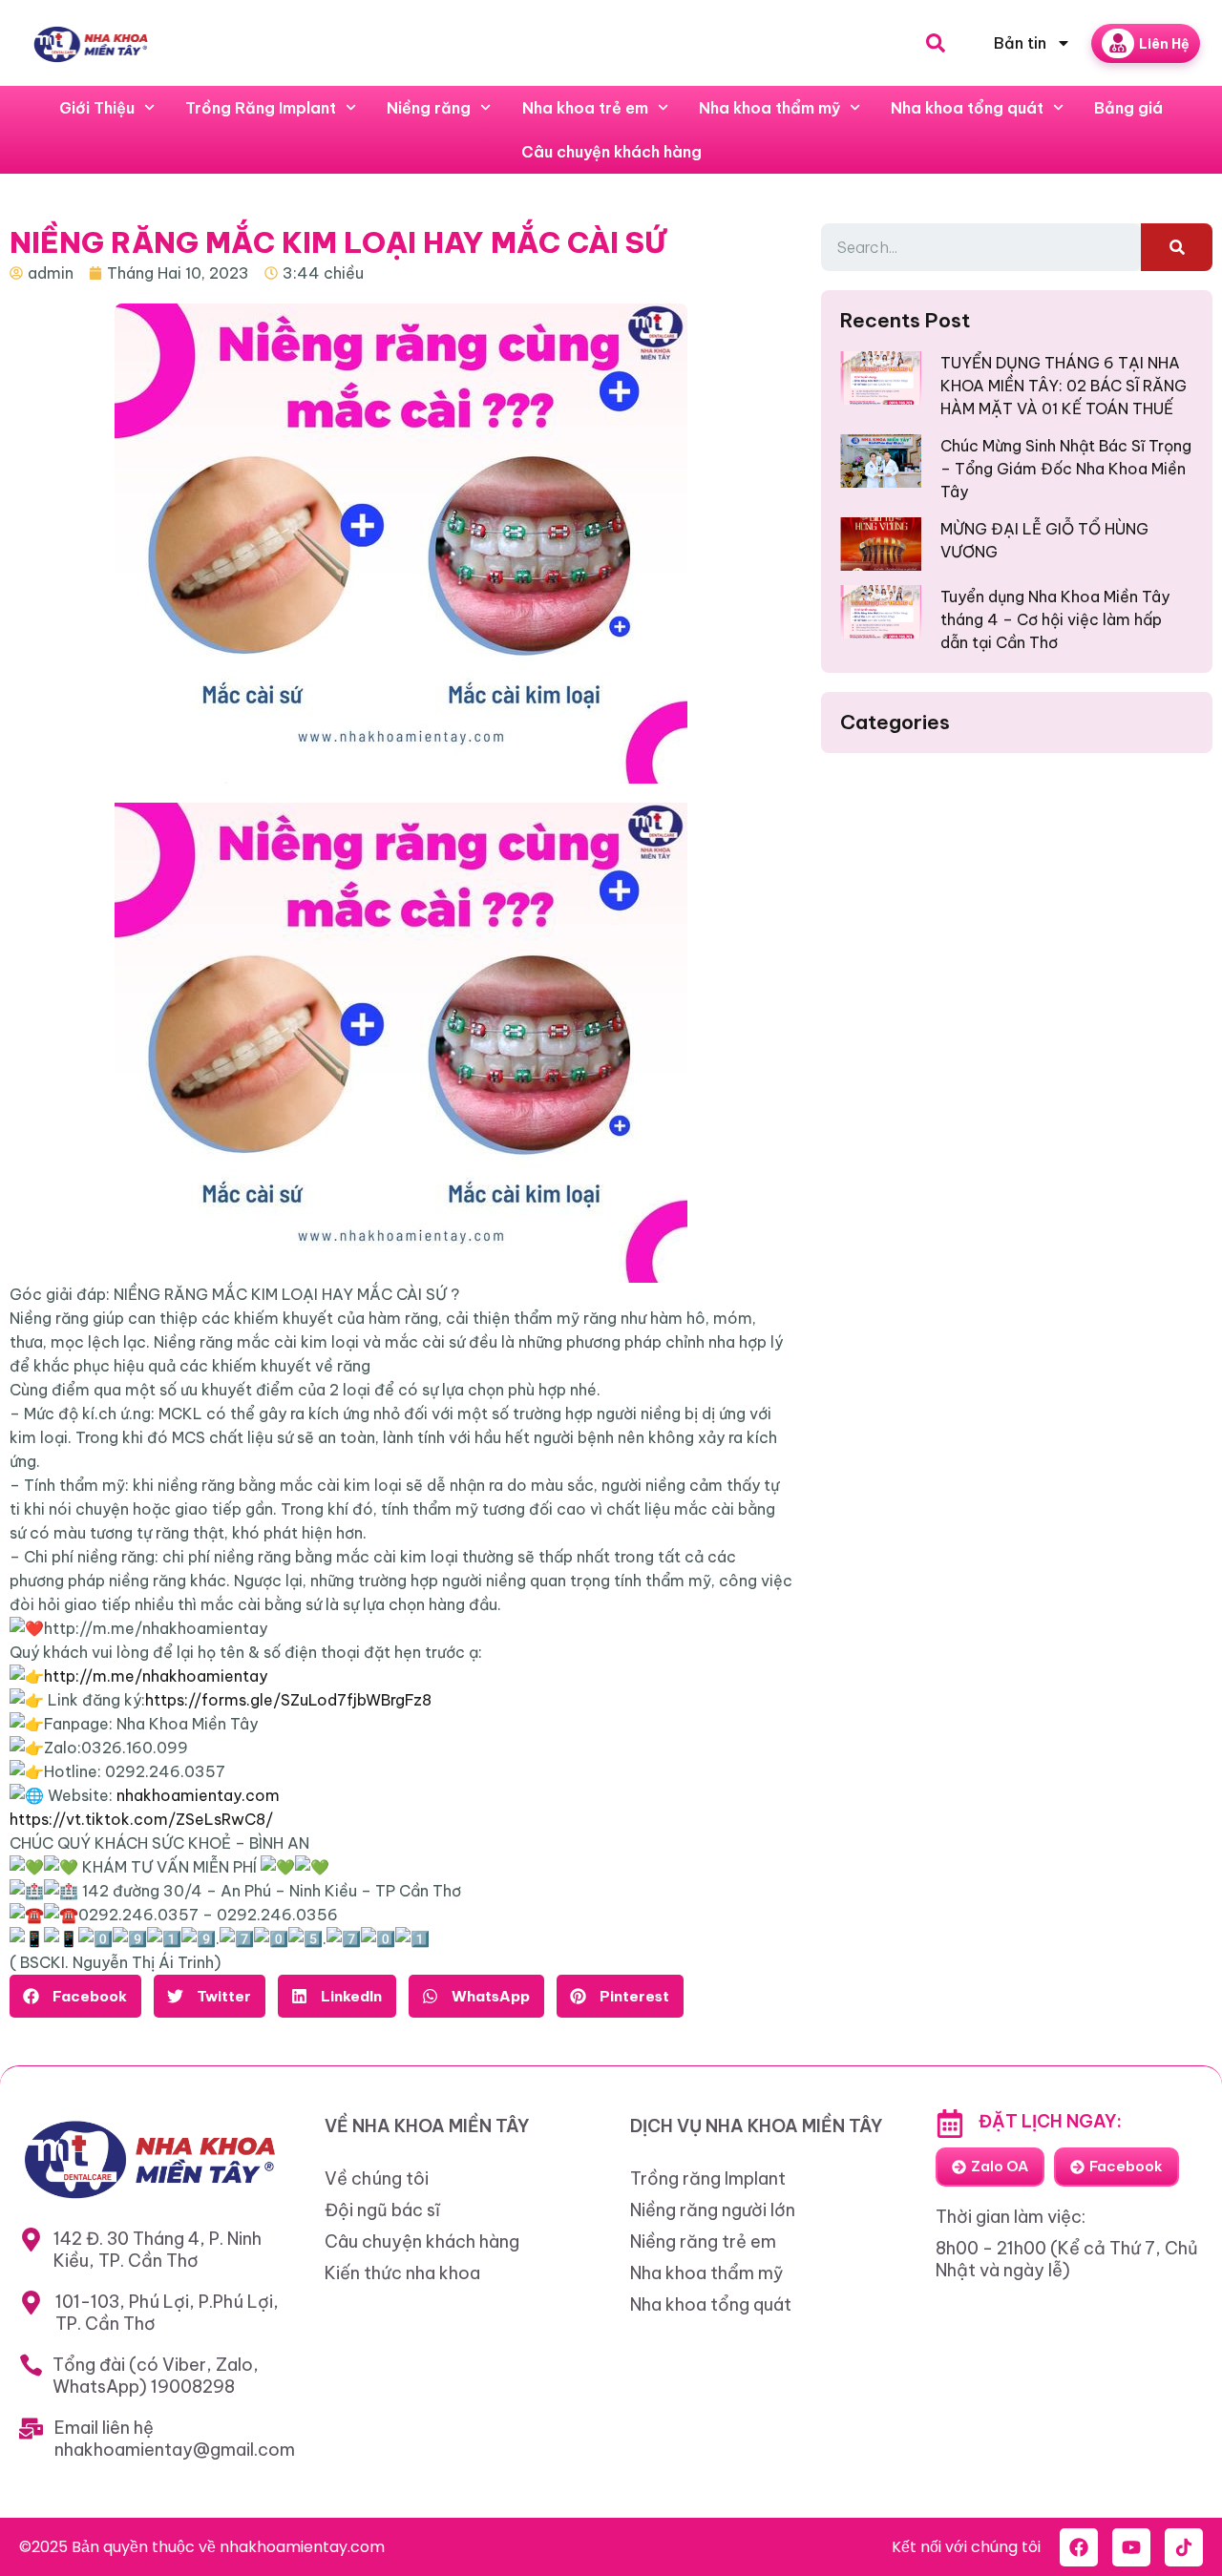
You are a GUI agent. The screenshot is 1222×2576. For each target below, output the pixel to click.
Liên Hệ (1164, 44)
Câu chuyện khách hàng (611, 152)
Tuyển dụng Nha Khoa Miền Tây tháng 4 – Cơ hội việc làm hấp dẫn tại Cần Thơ (1055, 619)
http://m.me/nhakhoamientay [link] (156, 1676)
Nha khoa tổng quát (967, 108)
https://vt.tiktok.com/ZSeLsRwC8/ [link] (141, 1819)
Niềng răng (429, 108)
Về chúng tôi (377, 2178)
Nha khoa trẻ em (585, 108)
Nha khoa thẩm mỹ (769, 108)
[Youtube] (1131, 2547)
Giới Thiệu (97, 108)
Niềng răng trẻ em (703, 2241)
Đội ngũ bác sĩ (382, 2210)
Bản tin (1020, 43)
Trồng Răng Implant (261, 108)
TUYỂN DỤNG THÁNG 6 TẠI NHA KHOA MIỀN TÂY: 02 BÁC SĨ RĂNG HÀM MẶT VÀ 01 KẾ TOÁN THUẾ (1064, 386)
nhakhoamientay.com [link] (198, 1795)
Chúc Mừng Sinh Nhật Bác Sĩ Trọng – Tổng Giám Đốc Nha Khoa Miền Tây (1066, 469)
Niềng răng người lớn (713, 2210)
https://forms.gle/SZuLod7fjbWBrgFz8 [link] (288, 1700)
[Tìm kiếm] (1177, 247)
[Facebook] (1079, 2547)
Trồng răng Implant (708, 2178)
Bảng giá (1128, 108)
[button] (75, 1996)
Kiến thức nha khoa (402, 2273)
